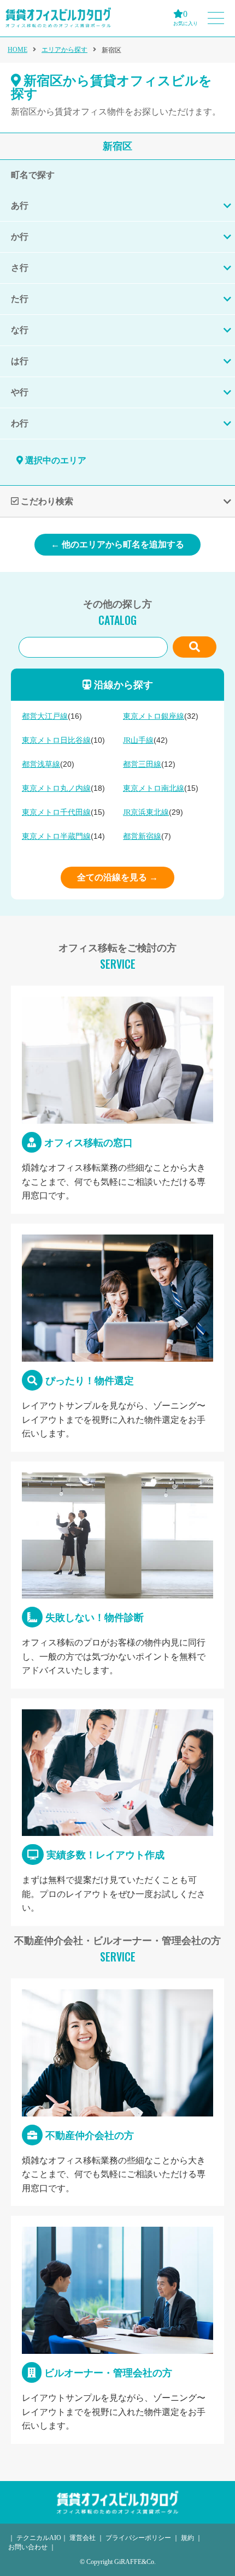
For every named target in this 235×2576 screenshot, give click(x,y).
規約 (187, 2538)
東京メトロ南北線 (154, 788)
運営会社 (83, 2538)
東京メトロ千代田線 (56, 812)
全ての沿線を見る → (117, 877)
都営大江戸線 (45, 716)
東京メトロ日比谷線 (56, 740)
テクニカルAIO (39, 2538)
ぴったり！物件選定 (117, 1338)
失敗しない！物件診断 (117, 1575)
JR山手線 (138, 740)
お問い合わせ (28, 2547)
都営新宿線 (142, 836)
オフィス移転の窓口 (117, 1100)
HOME (17, 50)
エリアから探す (64, 50)
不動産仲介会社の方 (117, 2092)
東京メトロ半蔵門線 (56, 836)
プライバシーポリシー (138, 2538)
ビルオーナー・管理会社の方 (117, 2330)
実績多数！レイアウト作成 (117, 1812)
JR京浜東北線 (146, 812)
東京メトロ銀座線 (154, 716)
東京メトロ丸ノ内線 (56, 788)
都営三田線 (142, 764)
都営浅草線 (41, 764)
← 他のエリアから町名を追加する (117, 544)
